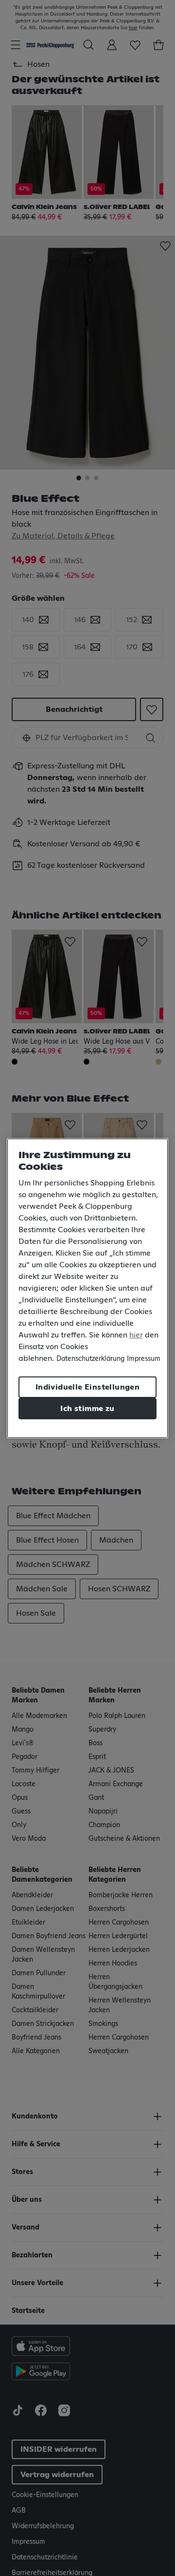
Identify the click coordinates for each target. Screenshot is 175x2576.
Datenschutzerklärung (90, 1359)
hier (136, 1335)
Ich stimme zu (87, 1409)
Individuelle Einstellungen (87, 1387)
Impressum (144, 1359)
